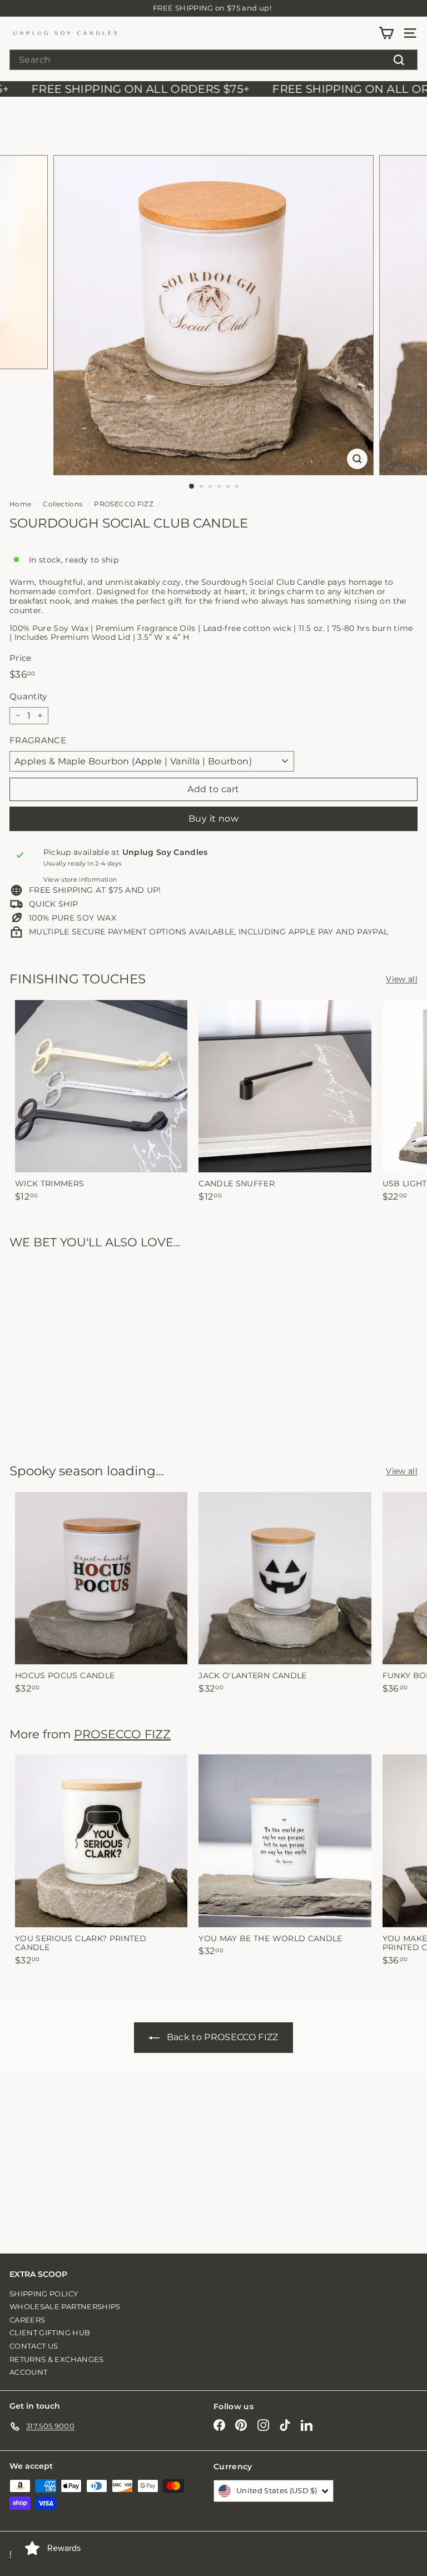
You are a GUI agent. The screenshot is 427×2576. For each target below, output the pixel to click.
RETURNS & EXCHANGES (57, 2359)
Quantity (28, 697)
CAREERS (27, 2320)
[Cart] (386, 33)
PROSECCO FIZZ (124, 504)
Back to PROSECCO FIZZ (223, 2037)
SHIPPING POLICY (44, 2294)
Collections (63, 504)
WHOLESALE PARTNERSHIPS (65, 2306)
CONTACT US (34, 2346)
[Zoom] (357, 459)
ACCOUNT (28, 2372)
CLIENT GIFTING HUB (50, 2333)
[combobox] (213, 60)
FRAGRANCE (38, 740)
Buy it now (213, 819)
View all (402, 979)
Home (20, 504)
